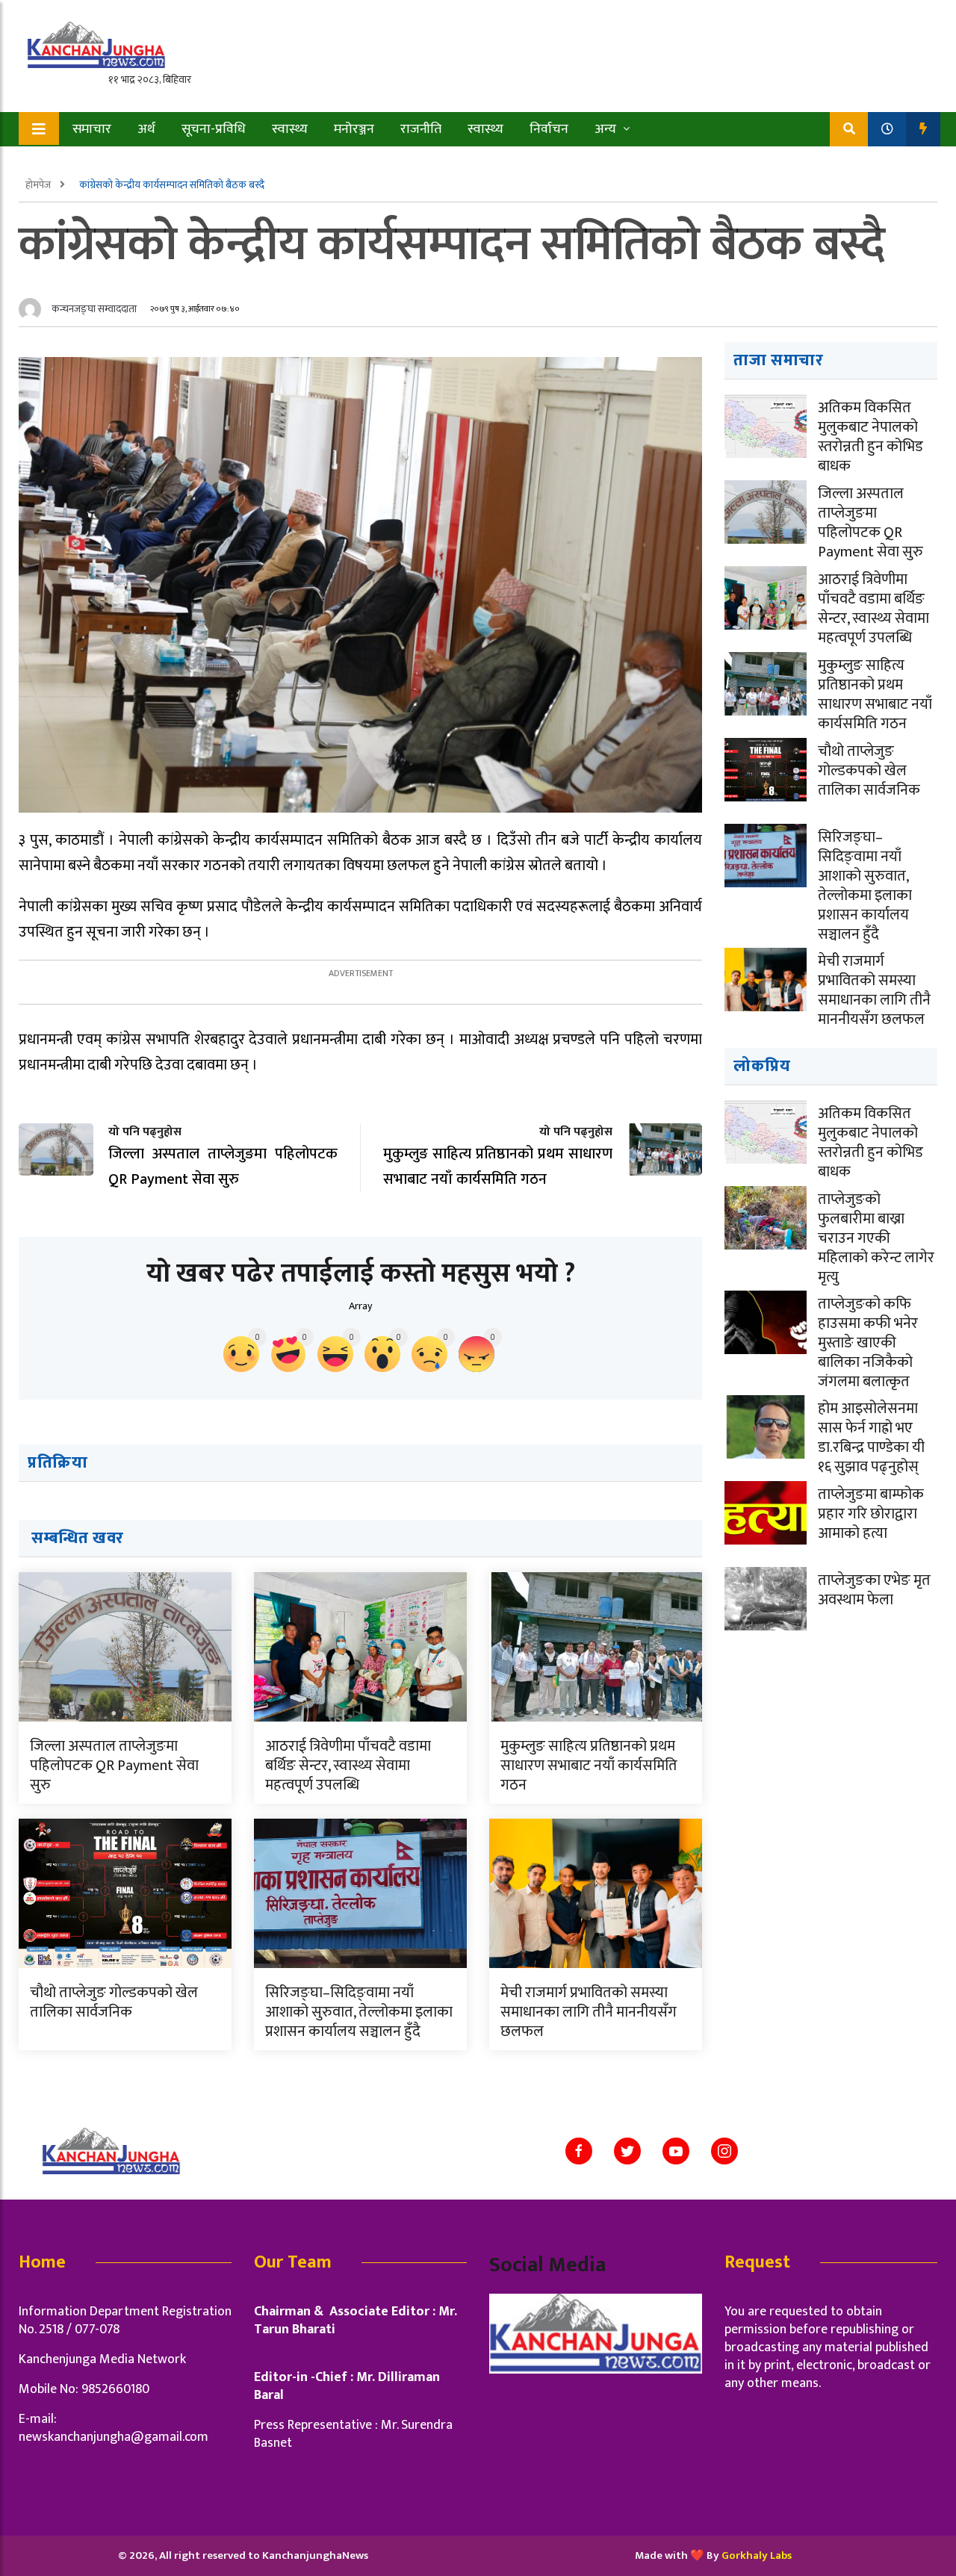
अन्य (605, 129)
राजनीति (421, 129)
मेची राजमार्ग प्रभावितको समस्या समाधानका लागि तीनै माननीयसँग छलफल (589, 2012)
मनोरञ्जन (354, 129)
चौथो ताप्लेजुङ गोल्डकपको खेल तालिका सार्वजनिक (114, 2002)
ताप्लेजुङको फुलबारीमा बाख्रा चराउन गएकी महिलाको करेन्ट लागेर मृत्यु (876, 1238)
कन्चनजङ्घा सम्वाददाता (94, 309)
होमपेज (39, 185)
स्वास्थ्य (290, 129)
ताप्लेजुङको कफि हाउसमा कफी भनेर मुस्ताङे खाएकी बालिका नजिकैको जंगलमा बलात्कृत (868, 1343)
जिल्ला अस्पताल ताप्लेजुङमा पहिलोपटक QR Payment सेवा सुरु (114, 1766)
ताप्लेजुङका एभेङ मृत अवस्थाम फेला (874, 1590)
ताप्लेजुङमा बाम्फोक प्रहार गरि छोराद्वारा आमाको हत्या (871, 1514)
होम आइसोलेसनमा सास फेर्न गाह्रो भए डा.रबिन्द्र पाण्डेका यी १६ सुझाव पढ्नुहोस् (871, 1438)
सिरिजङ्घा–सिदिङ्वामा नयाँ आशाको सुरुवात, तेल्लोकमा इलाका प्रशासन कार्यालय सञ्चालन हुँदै (359, 2012)
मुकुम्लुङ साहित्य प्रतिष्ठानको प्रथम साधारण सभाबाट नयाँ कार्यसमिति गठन (589, 1766)
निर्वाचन (549, 129)
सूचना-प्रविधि (214, 129)
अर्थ (146, 129)
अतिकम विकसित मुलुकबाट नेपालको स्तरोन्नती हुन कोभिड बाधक (870, 437)
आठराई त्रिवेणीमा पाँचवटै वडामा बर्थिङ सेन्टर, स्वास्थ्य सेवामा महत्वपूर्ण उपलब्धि (348, 1766)
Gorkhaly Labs (757, 2555)
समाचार (92, 129)
